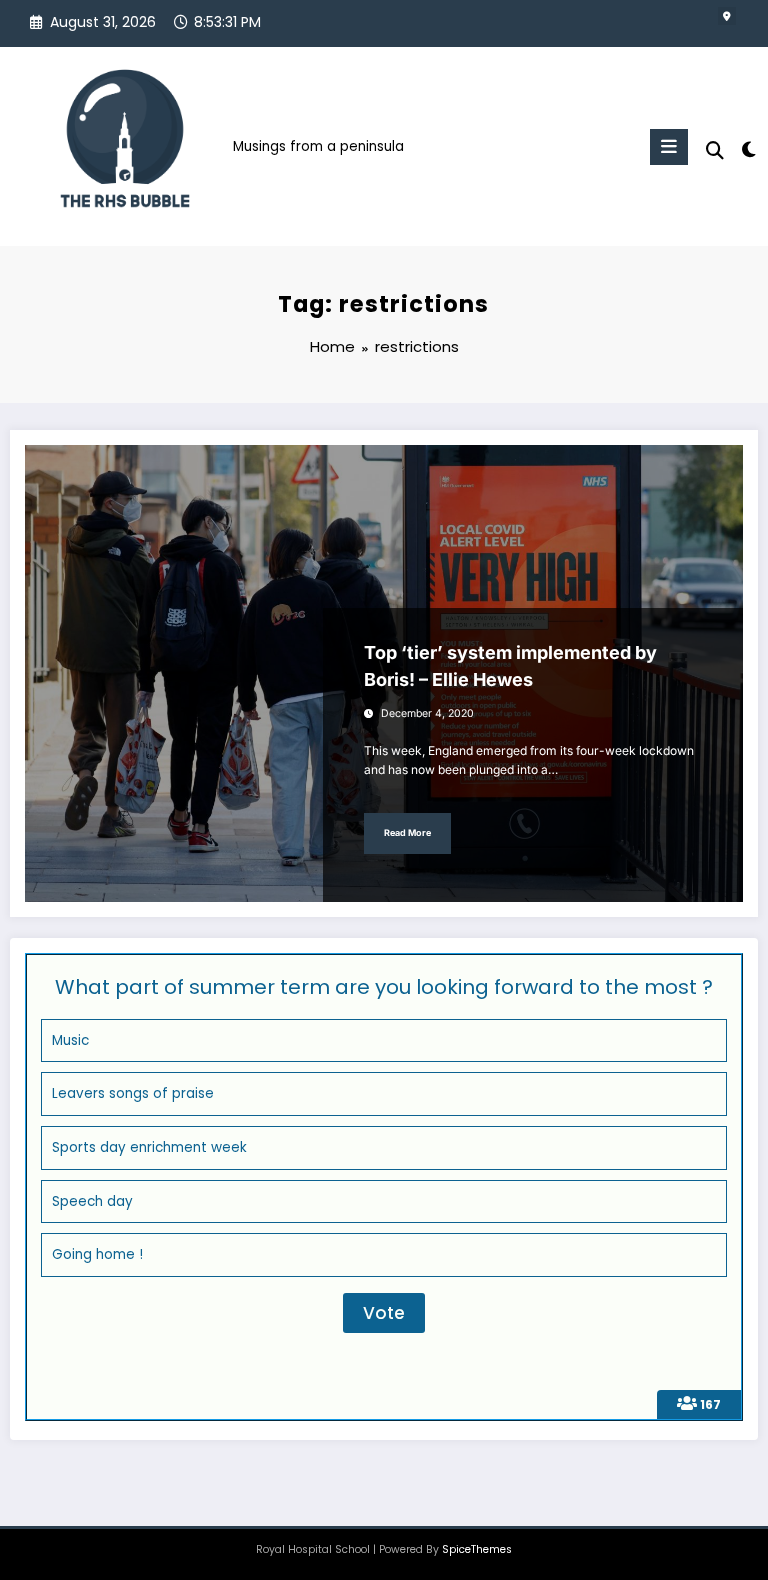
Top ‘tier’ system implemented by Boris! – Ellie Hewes (510, 666)
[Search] (715, 150)
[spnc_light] (747, 149)
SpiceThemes (477, 1549)
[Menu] (669, 147)
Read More (407, 832)
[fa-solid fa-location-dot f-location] (727, 16)
